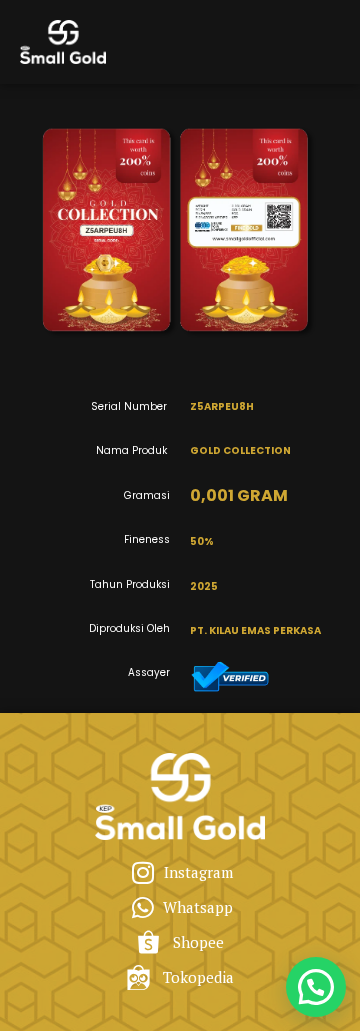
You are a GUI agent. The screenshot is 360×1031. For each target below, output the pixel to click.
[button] (316, 987)
